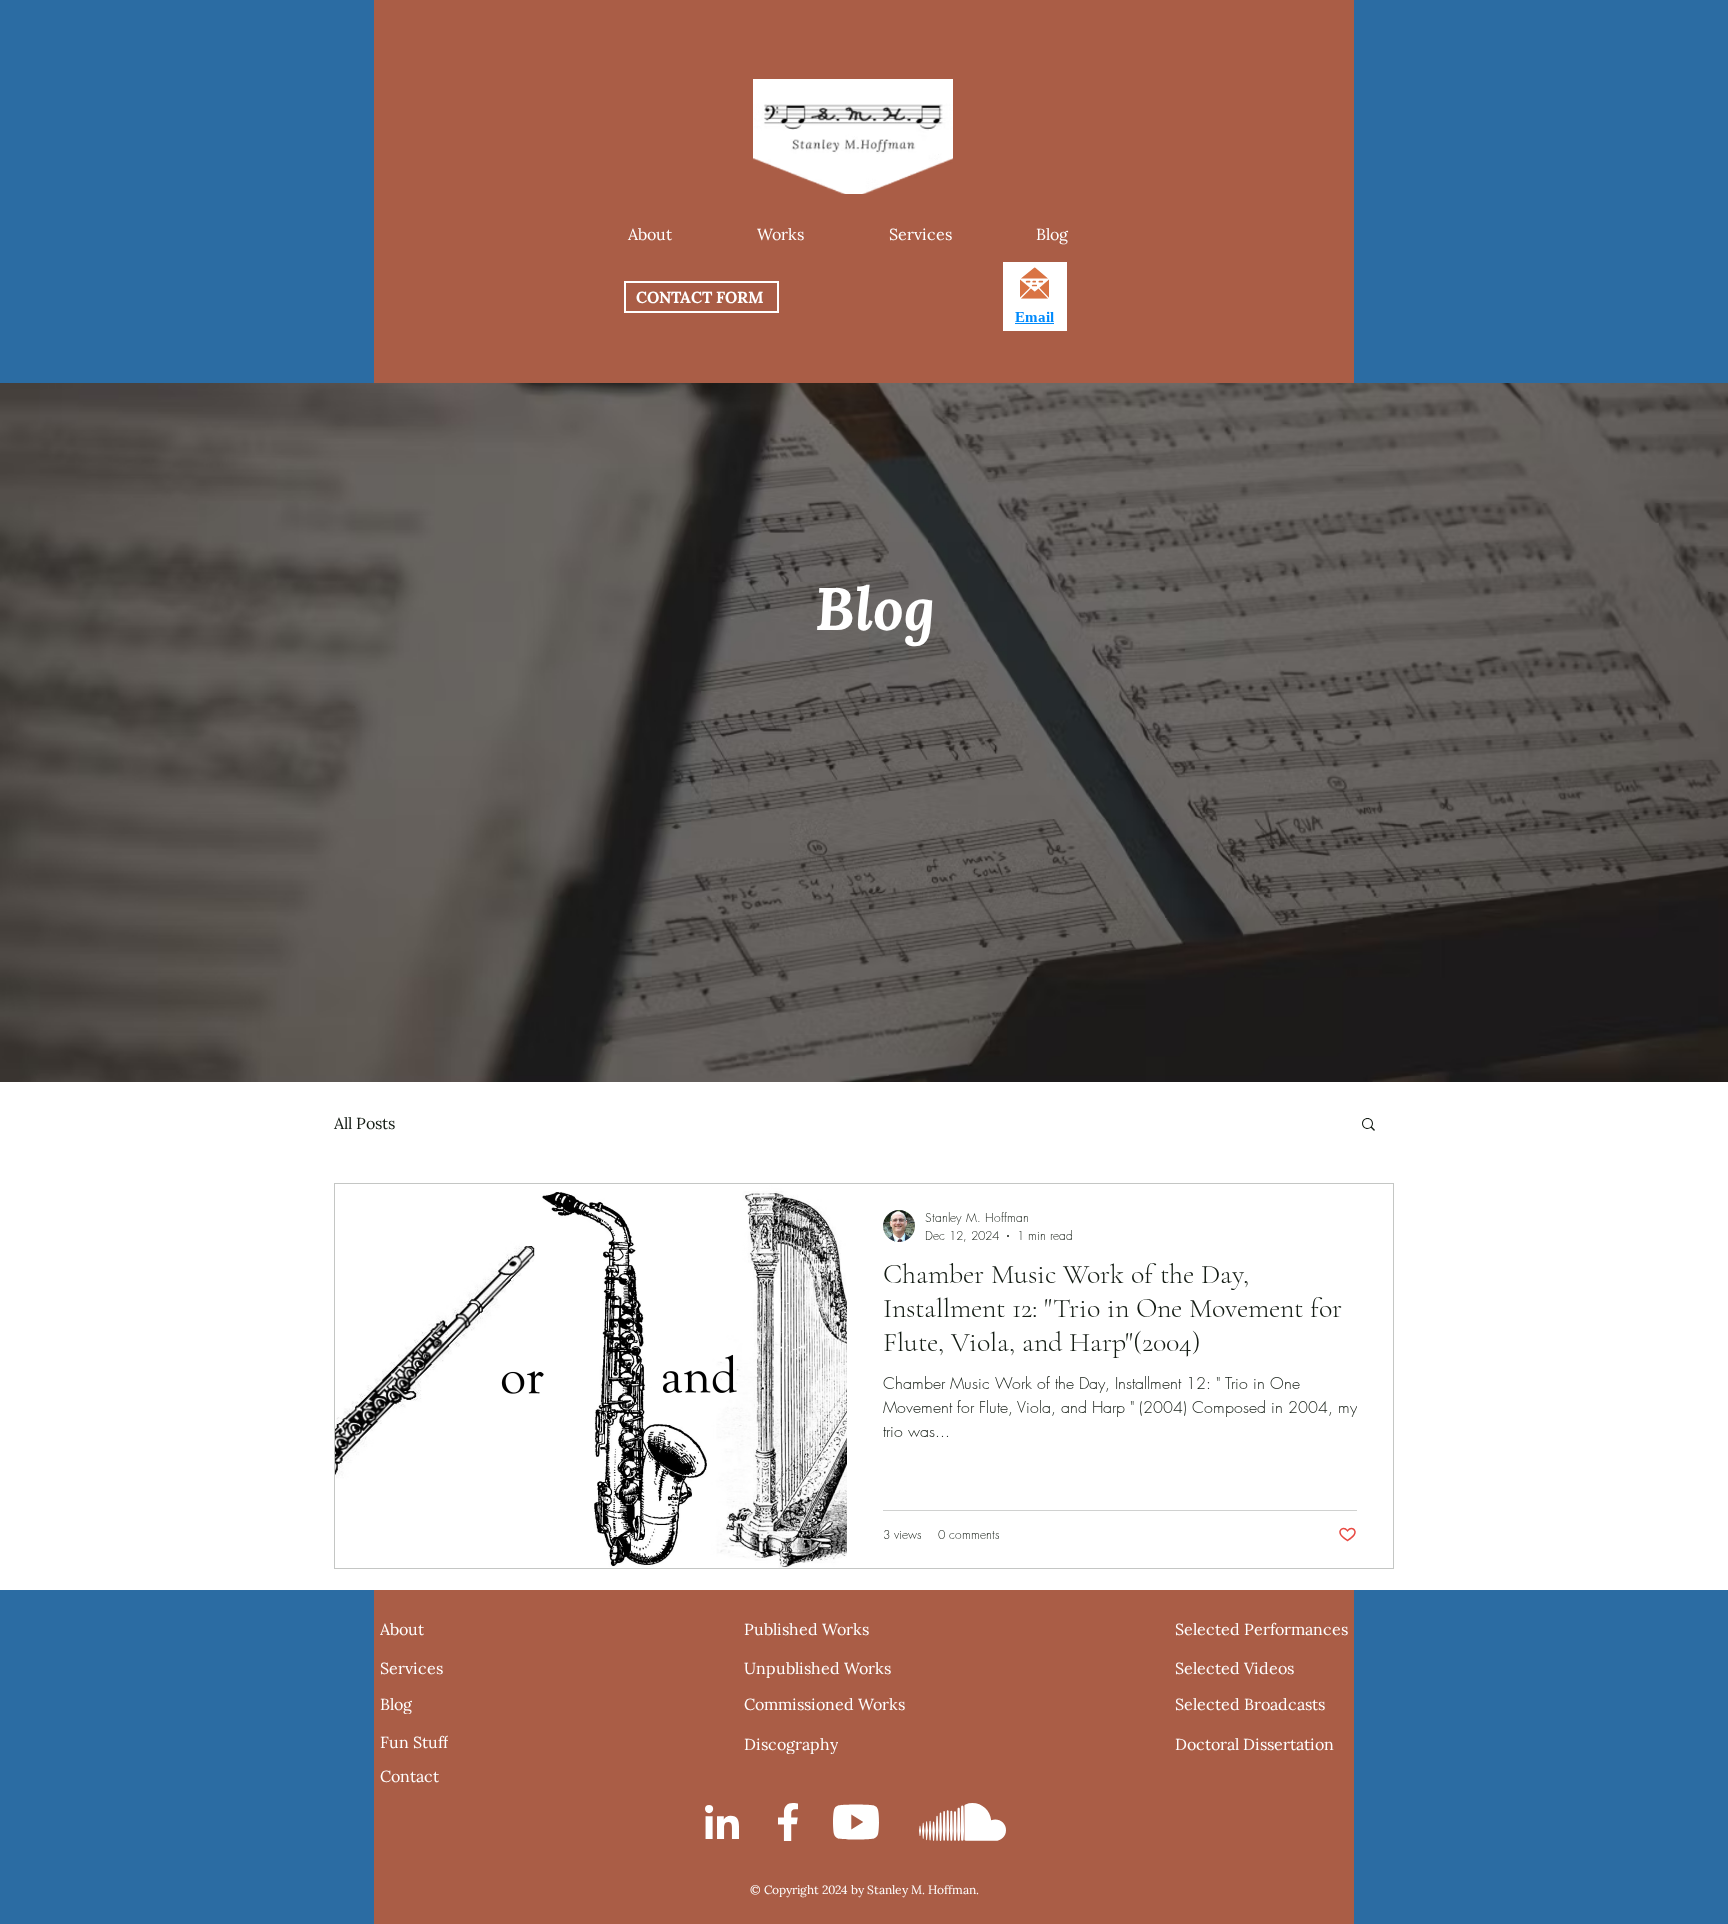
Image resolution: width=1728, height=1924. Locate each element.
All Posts (364, 1123)
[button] (780, 234)
